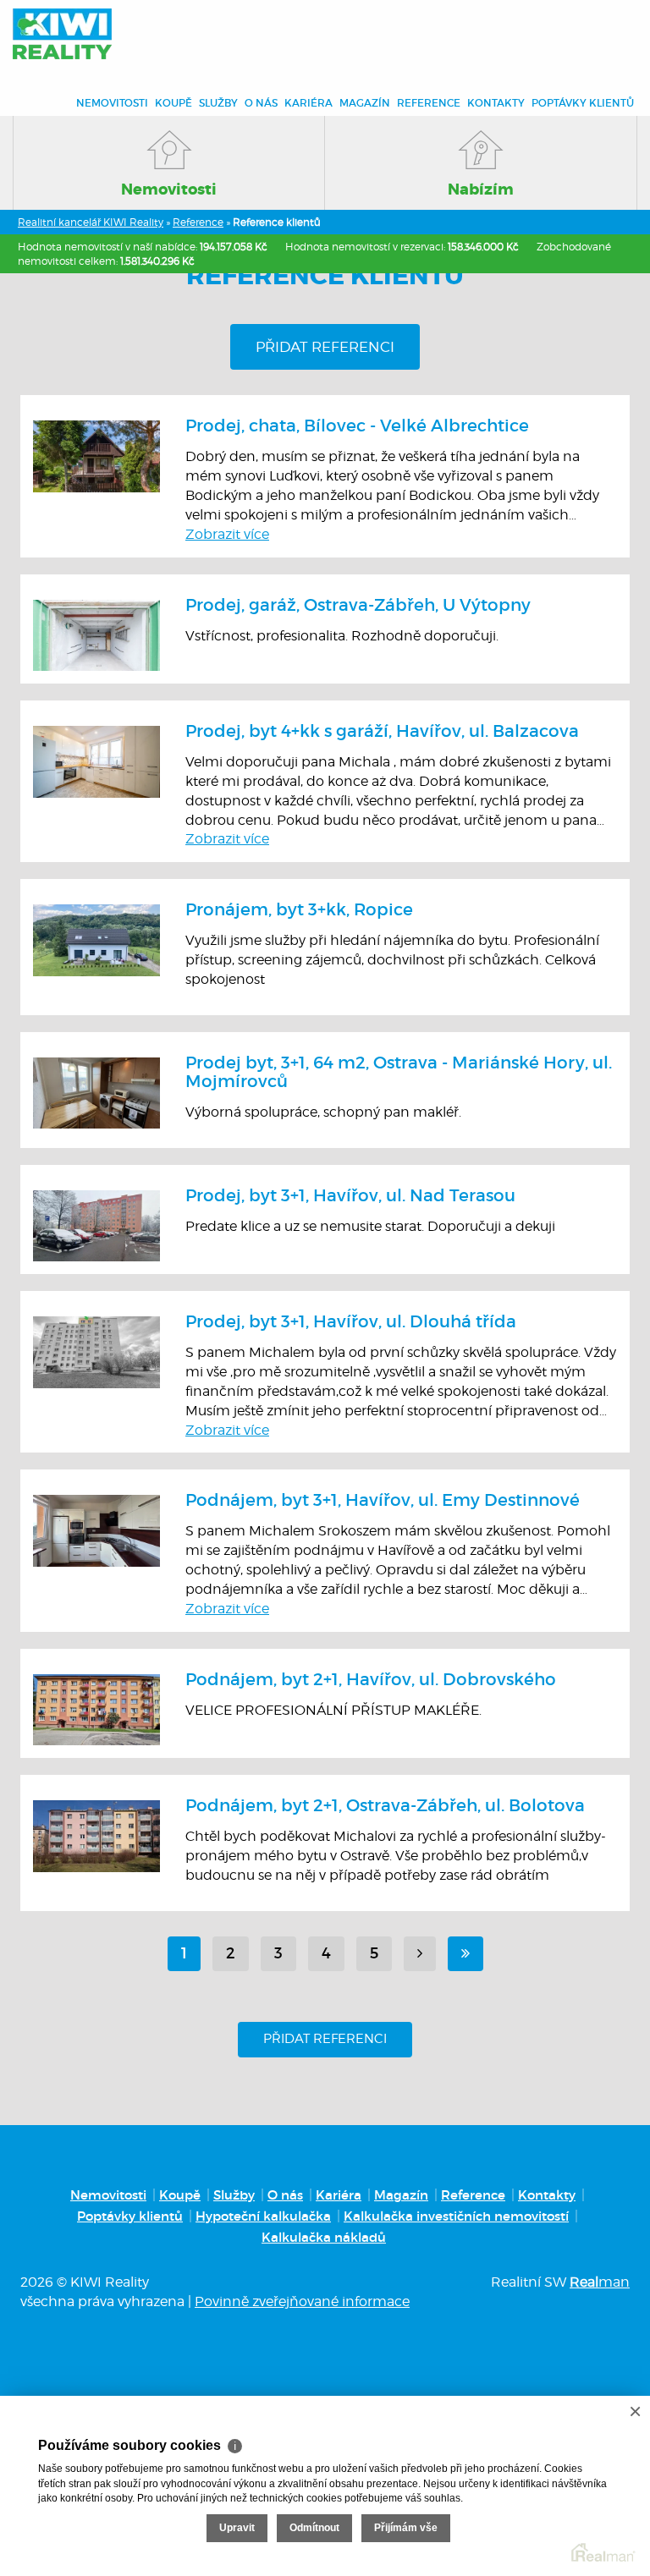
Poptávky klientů (583, 103)
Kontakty (496, 103)
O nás (261, 103)
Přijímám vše (406, 2528)
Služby (218, 103)
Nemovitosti (112, 103)
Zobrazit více (227, 534)
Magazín (365, 103)
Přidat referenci (325, 347)
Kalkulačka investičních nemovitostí (456, 2216)
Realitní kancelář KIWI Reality (91, 222)
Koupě (174, 103)
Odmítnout (314, 2528)
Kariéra (308, 103)
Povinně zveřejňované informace (302, 2301)
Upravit (237, 2528)
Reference (429, 103)
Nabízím (481, 189)
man (600, 2282)
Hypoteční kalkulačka (263, 2216)
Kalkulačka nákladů (324, 2237)
